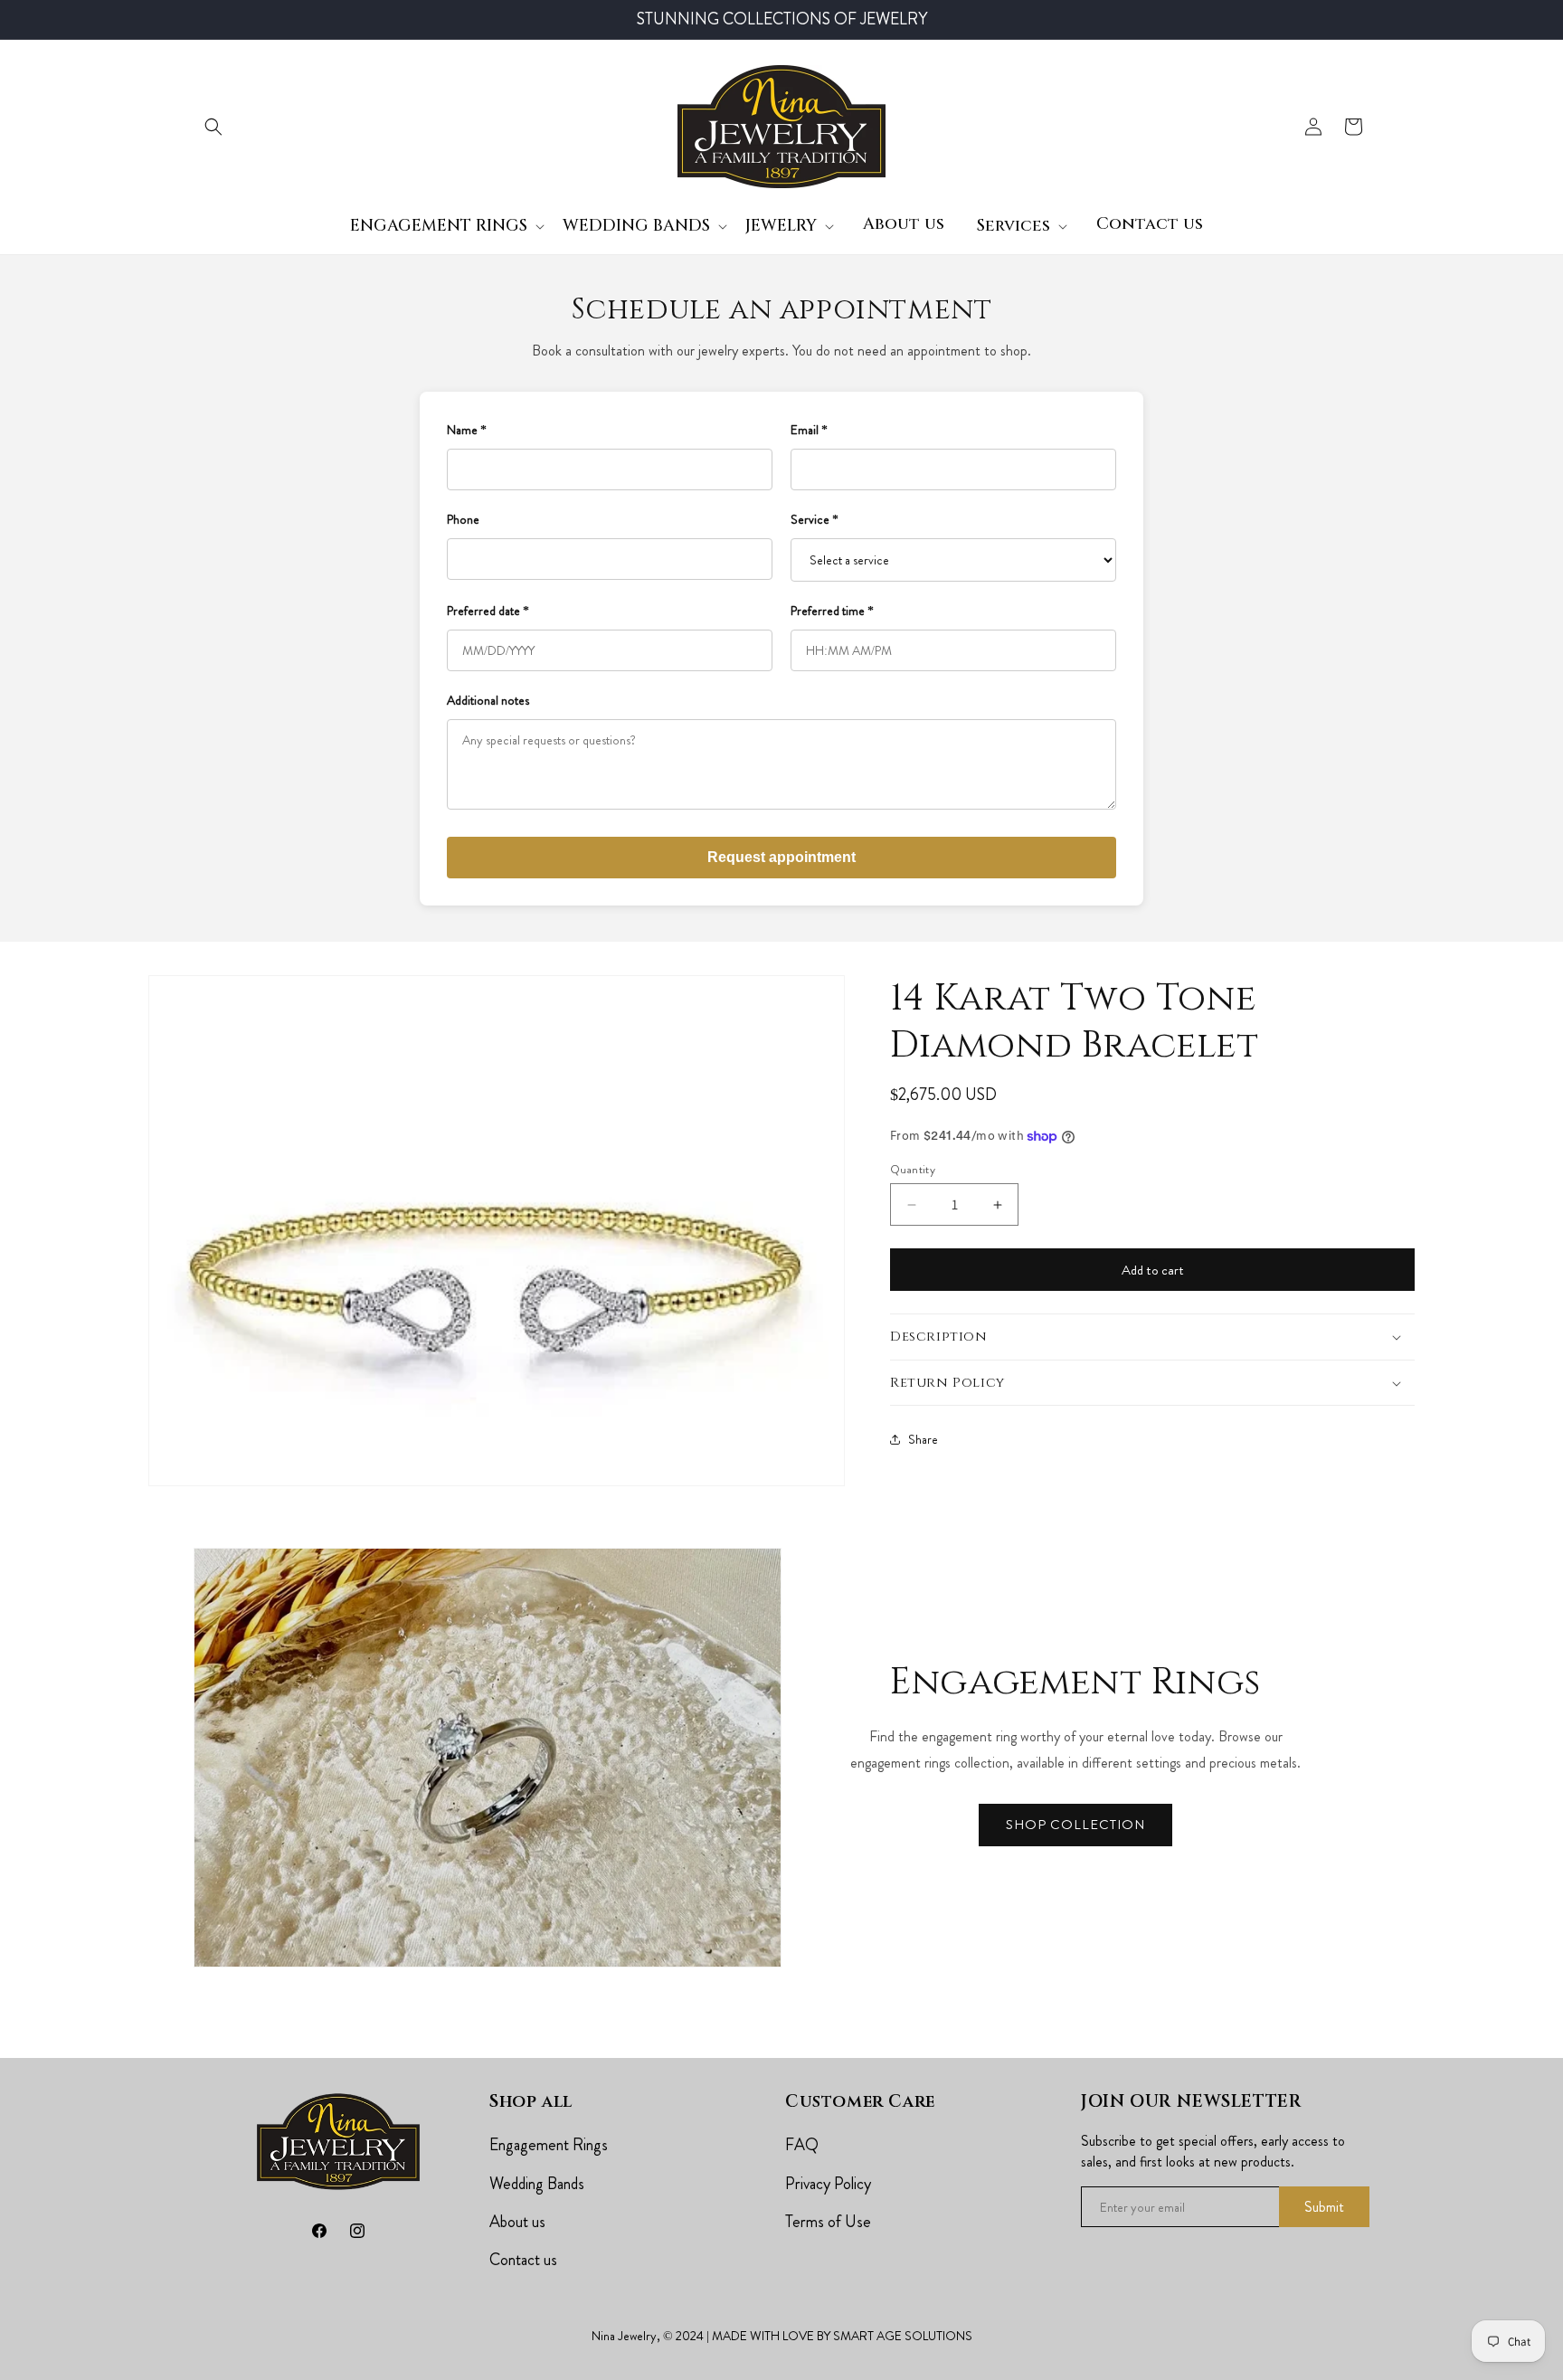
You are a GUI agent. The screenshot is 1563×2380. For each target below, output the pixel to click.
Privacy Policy (828, 2184)
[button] (213, 127)
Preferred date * (488, 611)
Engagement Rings (549, 2145)
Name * (467, 430)
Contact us (523, 2260)
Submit (1324, 2207)
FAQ (802, 2145)
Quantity (913, 1169)
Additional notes (488, 700)
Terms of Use (828, 2222)
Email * (809, 430)
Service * (815, 519)
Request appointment (781, 857)
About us (517, 2222)
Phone (463, 519)
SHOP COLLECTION (1075, 1825)
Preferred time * (832, 611)
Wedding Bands (537, 2184)
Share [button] (923, 1439)
